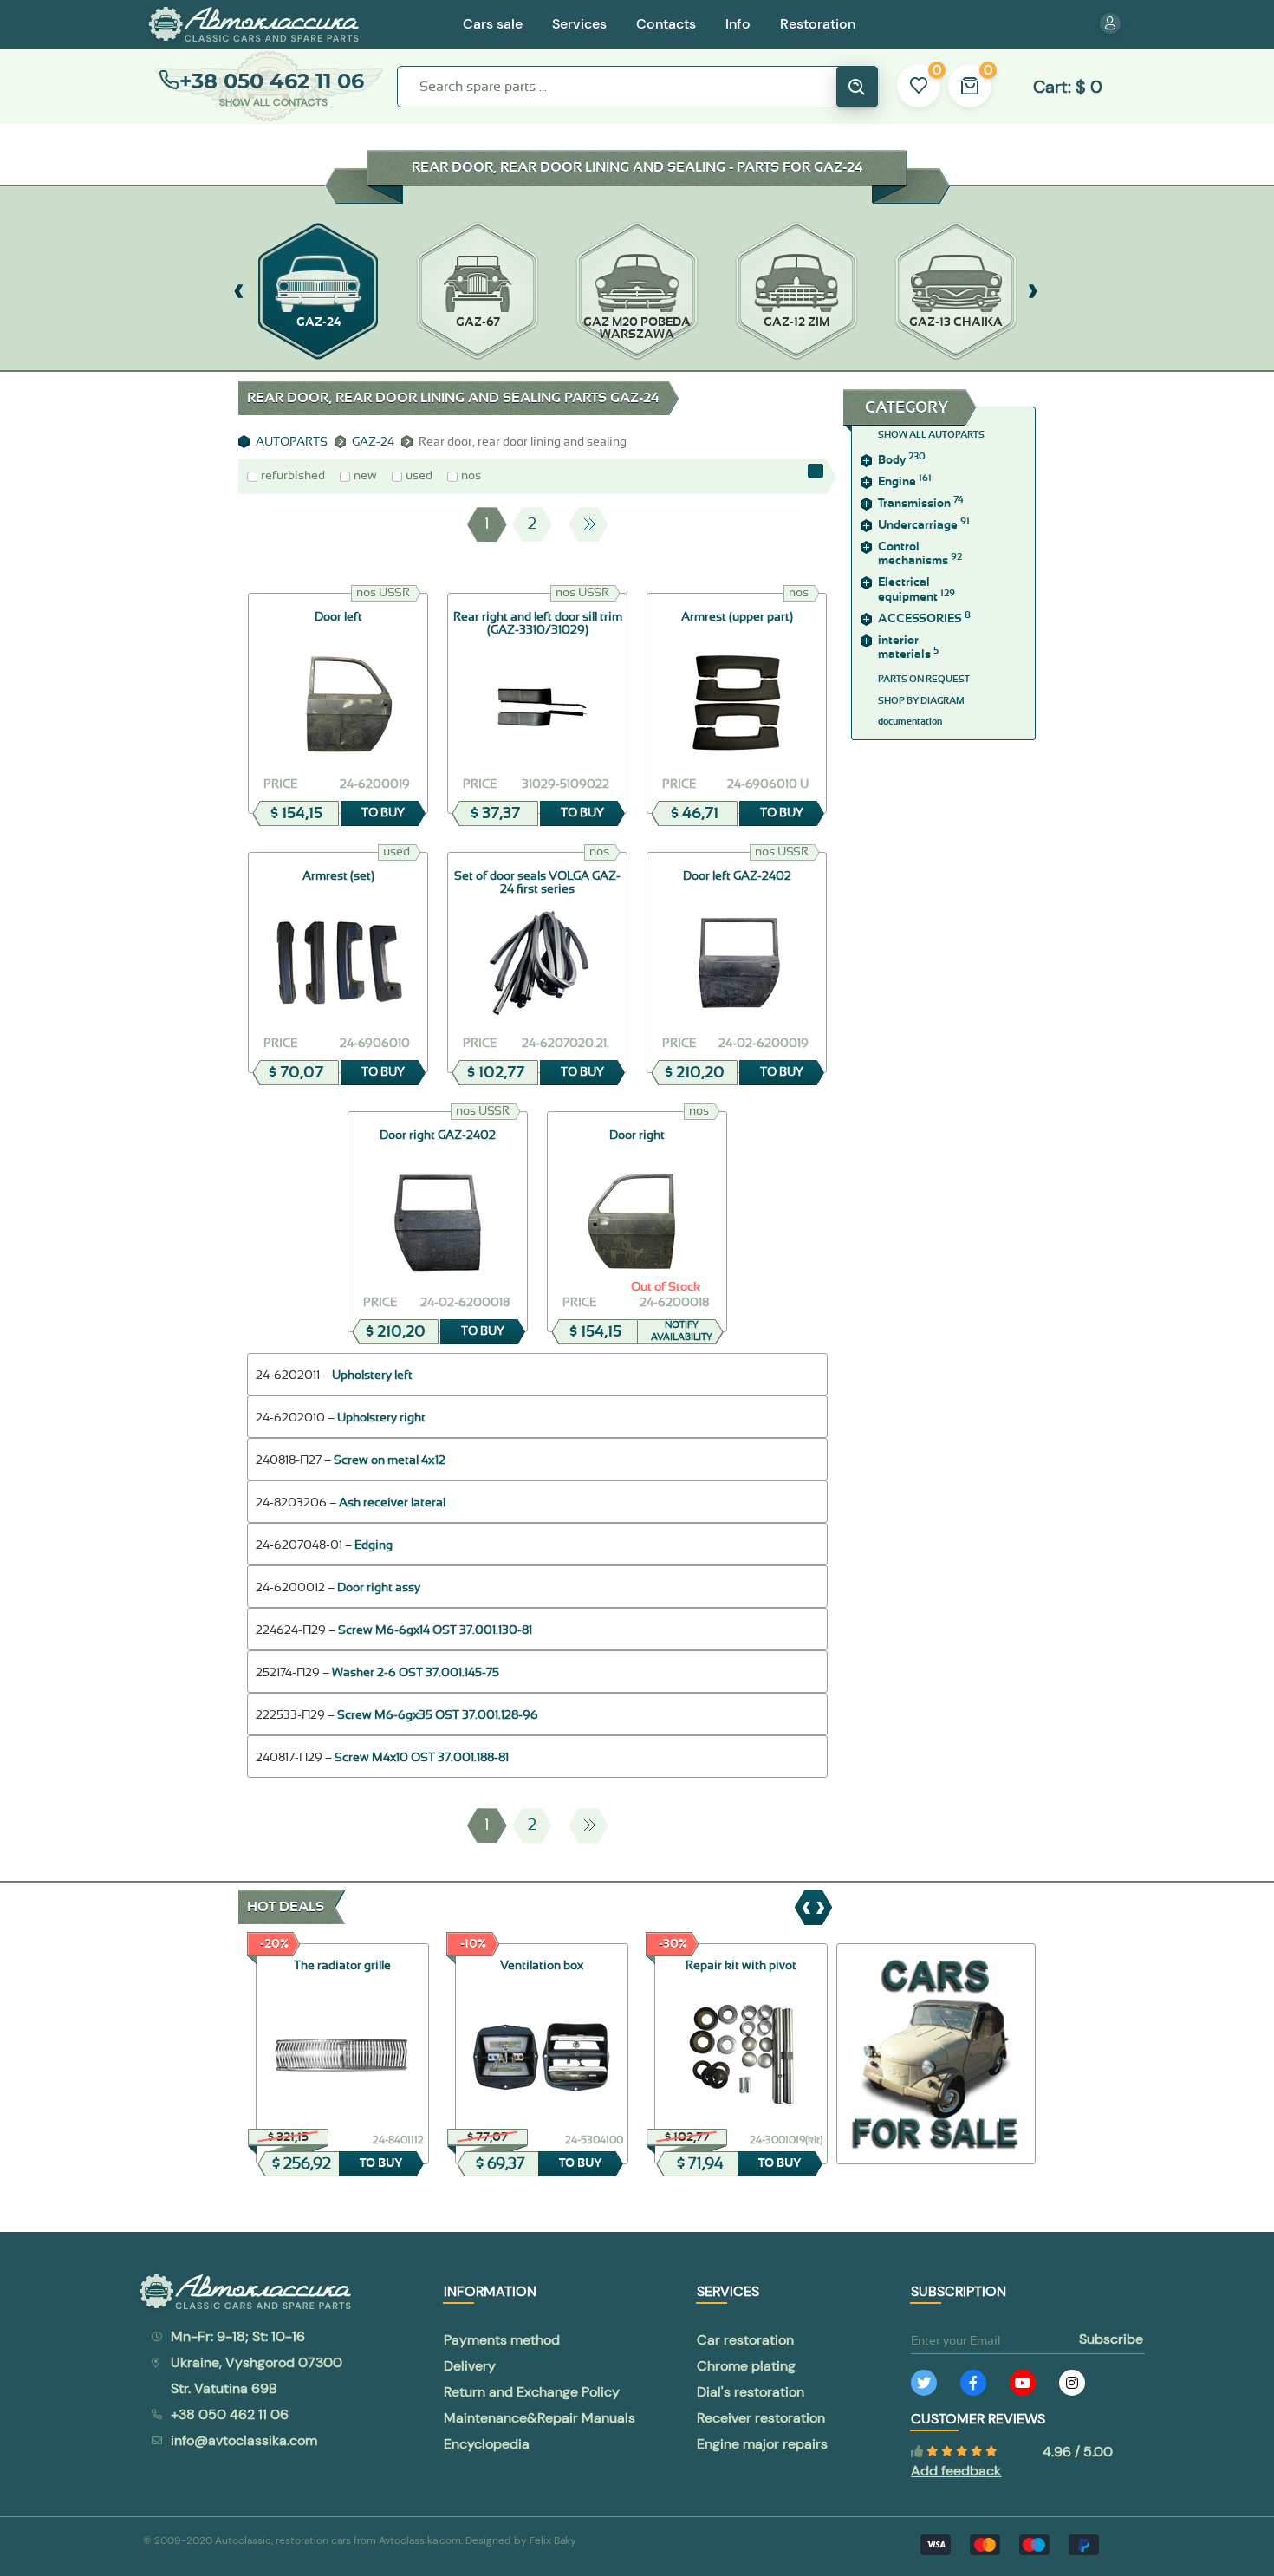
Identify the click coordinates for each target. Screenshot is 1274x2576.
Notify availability (682, 1331)
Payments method (502, 2340)
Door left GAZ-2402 (737, 876)
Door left (338, 617)
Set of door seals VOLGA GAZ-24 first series (537, 883)
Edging (374, 1545)
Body (902, 460)
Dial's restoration (751, 2392)
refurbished (293, 476)
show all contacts (273, 102)
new (365, 476)
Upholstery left (372, 1376)
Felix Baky (553, 2540)
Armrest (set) (338, 876)
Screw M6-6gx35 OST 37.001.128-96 (438, 1715)
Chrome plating (746, 2366)
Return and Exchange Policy (532, 2392)
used (419, 476)
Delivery (470, 2366)
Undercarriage (924, 525)
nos (471, 476)
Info (738, 24)
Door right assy (379, 1588)
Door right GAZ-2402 (438, 1135)
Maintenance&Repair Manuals (539, 2418)
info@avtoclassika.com (244, 2440)
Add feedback (956, 2471)
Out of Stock (666, 1287)
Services (579, 24)
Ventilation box (542, 1966)
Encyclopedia (487, 2444)
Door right (637, 1135)
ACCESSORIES (924, 619)
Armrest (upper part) (737, 617)
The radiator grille (342, 1966)
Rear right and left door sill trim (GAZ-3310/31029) (538, 624)
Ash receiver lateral (392, 1503)
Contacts (666, 24)
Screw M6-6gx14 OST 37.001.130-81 (435, 1630)
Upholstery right (381, 1418)
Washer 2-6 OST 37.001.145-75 (416, 1673)
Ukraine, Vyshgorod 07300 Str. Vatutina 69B (257, 2375)
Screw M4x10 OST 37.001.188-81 (422, 1758)
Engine (905, 482)
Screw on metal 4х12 (390, 1460)
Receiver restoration (761, 2418)
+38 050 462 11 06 (272, 81)
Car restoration (745, 2340)
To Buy (383, 813)
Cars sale (493, 24)
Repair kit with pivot (741, 1966)
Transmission (921, 504)
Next (588, 524)
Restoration (818, 24)
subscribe (1111, 2339)
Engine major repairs (762, 2444)
